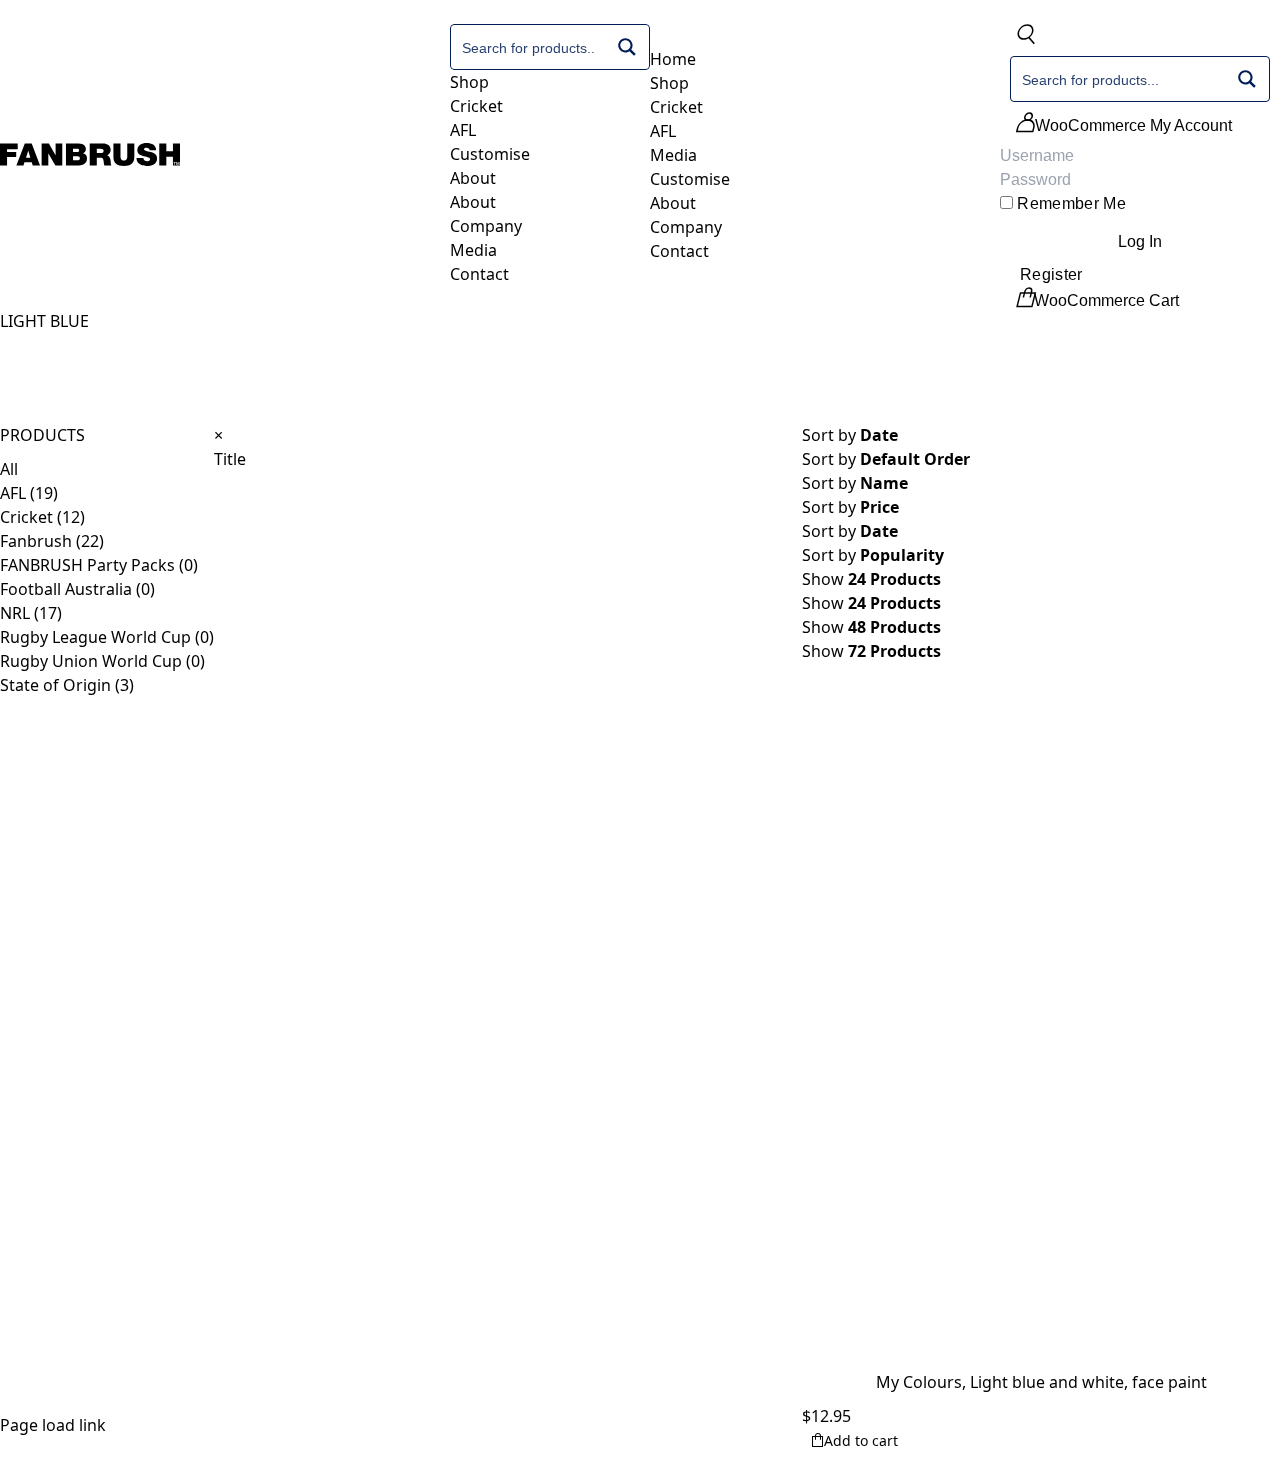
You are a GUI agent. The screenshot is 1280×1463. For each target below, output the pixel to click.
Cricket (26, 517)
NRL (15, 613)
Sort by (886, 459)
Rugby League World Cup (95, 637)
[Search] (1025, 37)
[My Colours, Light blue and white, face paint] (1041, 1026)
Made (48, 1292)
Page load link (53, 1425)
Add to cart (861, 1440)
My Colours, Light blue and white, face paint (1041, 1382)
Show (871, 603)
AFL (13, 493)
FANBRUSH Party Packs (87, 565)
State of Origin (55, 685)
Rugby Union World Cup (91, 661)
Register (1051, 274)
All (9, 469)
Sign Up (345, 1208)
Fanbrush (36, 541)
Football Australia (66, 589)
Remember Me (1069, 203)
